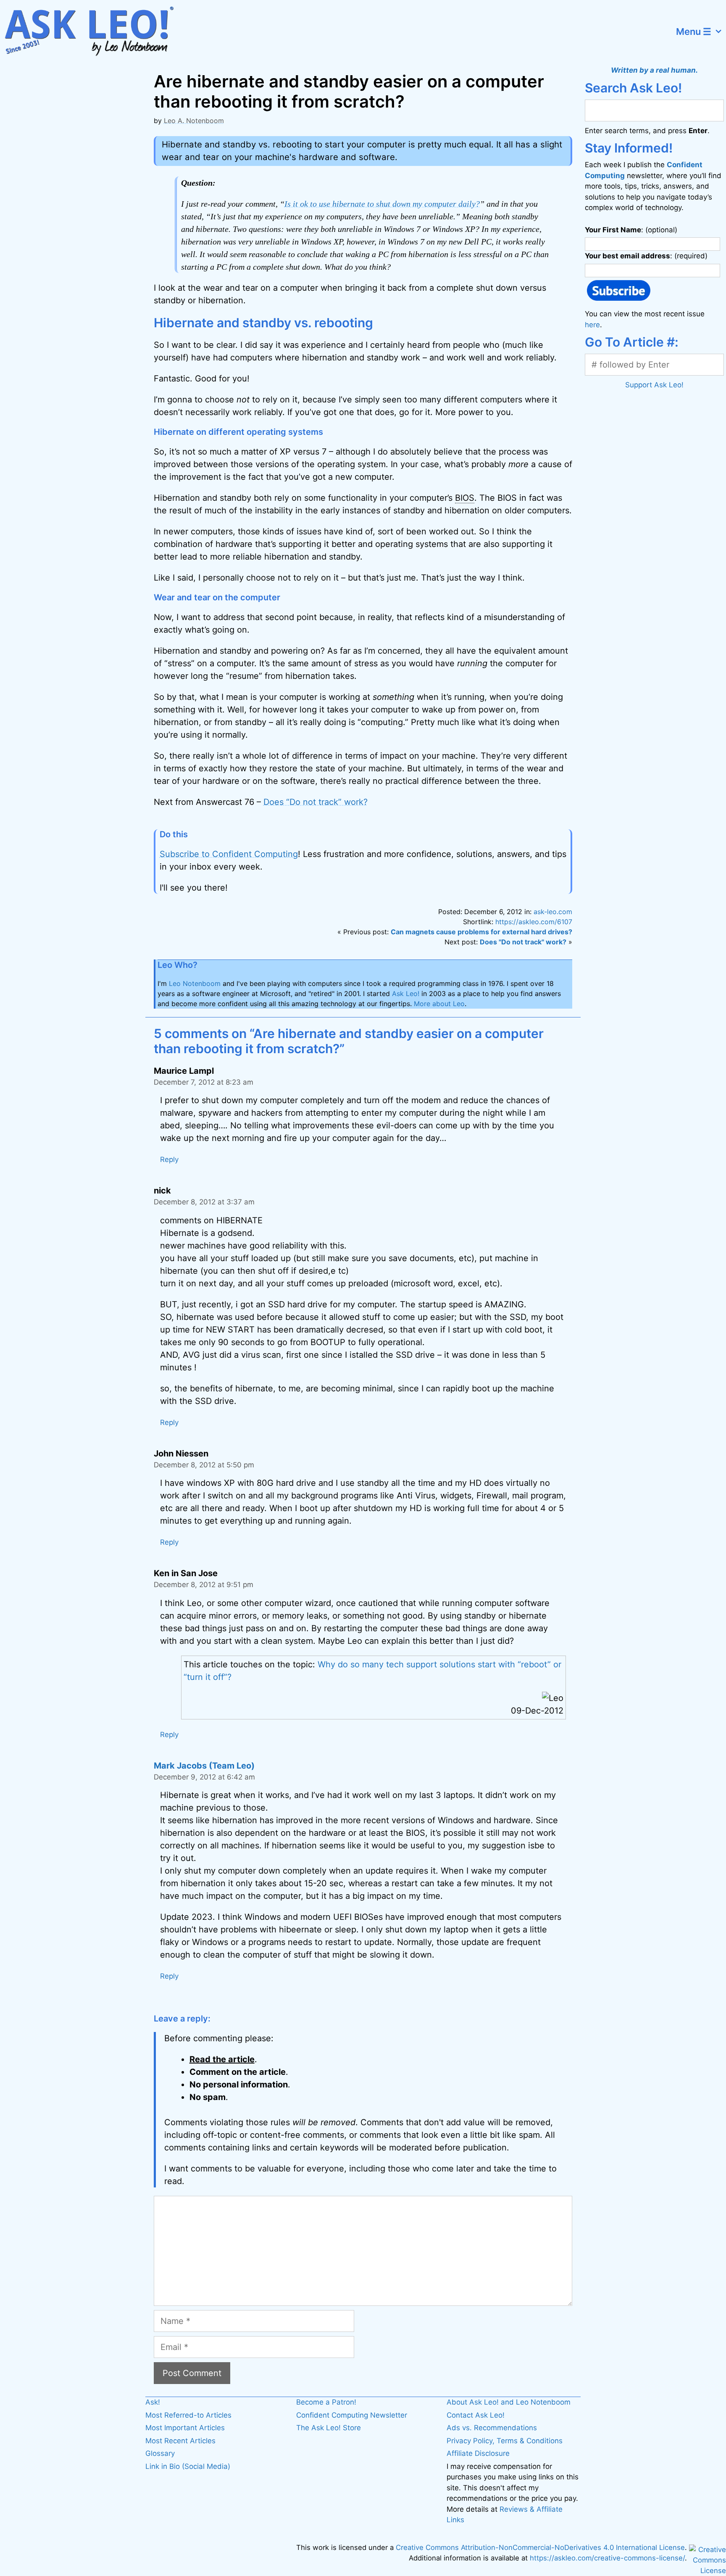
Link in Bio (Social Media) (188, 2466)
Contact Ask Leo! (476, 2415)
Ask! (153, 2402)
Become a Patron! (326, 2402)
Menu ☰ (694, 32)
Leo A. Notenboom (194, 121)
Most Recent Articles (180, 2441)
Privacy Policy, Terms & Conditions (505, 2441)
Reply (169, 1159)
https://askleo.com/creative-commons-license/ (607, 2558)
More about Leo (439, 1004)
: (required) (646, 256)
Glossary (160, 2453)
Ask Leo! (406, 994)
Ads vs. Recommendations (492, 2428)
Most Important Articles (185, 2428)
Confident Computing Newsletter (352, 2415)
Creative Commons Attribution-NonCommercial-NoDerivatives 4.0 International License (540, 2547)
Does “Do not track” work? (316, 802)
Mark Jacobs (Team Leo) (204, 1766)
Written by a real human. (654, 70)
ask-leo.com (553, 912)
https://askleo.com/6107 (534, 922)
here (592, 325)
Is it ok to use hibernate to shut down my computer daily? (382, 204)
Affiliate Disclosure (478, 2453)
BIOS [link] (465, 498)
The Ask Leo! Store (329, 2428)
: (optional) (631, 230)
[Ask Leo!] (94, 32)
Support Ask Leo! (654, 385)
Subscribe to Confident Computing (229, 854)
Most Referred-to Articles (188, 2415)
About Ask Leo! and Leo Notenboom (509, 2402)
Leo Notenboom (195, 983)
